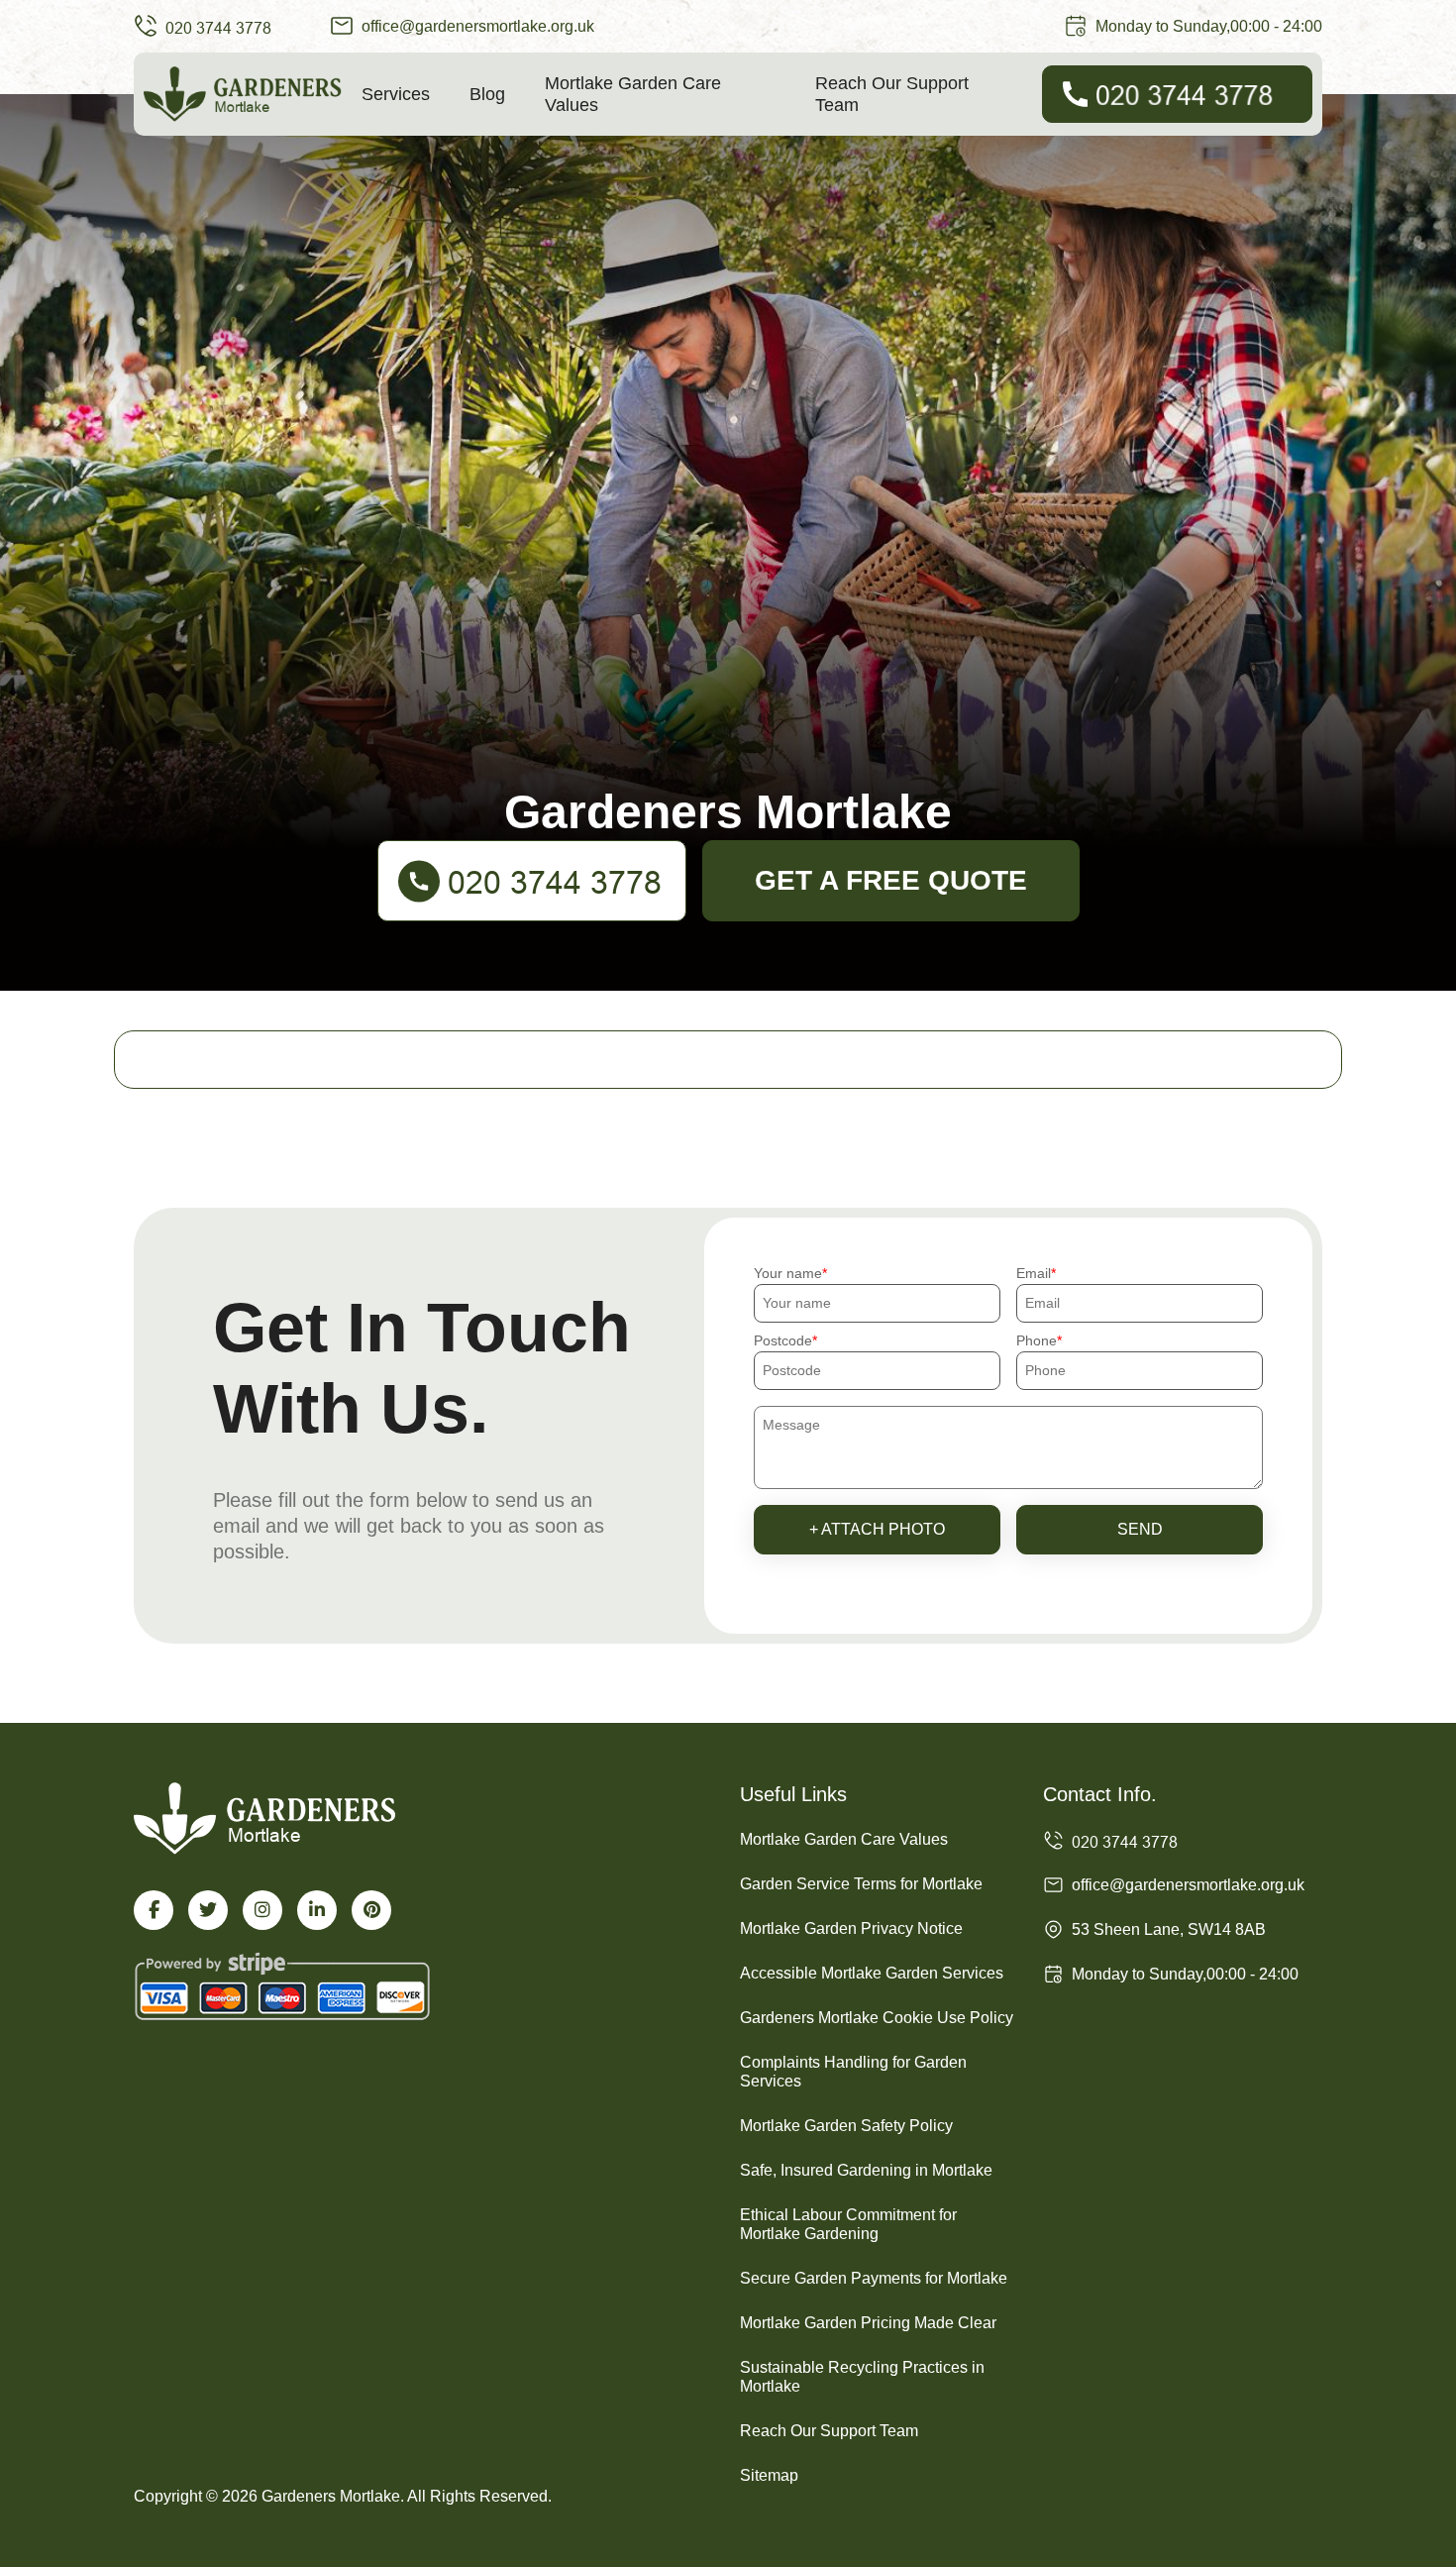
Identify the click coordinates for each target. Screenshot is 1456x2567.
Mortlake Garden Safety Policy (846, 2126)
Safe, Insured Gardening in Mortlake (866, 2170)
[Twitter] (208, 1910)
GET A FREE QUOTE (891, 880)
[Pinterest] (371, 1910)
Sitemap (769, 2475)
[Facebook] (154, 1910)
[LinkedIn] (317, 1910)
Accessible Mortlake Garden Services (872, 1973)
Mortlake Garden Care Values (633, 94)
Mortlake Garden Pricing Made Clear (868, 2323)
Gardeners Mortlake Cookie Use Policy (877, 2018)
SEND (1140, 1529)
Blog (487, 94)
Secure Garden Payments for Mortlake (874, 2278)
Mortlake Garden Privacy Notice (851, 1928)
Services (396, 94)
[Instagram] (262, 1910)
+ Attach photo (877, 1529)
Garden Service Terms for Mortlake (861, 1884)
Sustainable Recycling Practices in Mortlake (862, 2377)
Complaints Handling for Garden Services (853, 2072)
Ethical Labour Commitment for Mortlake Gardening (848, 2224)
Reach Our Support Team (892, 94)
